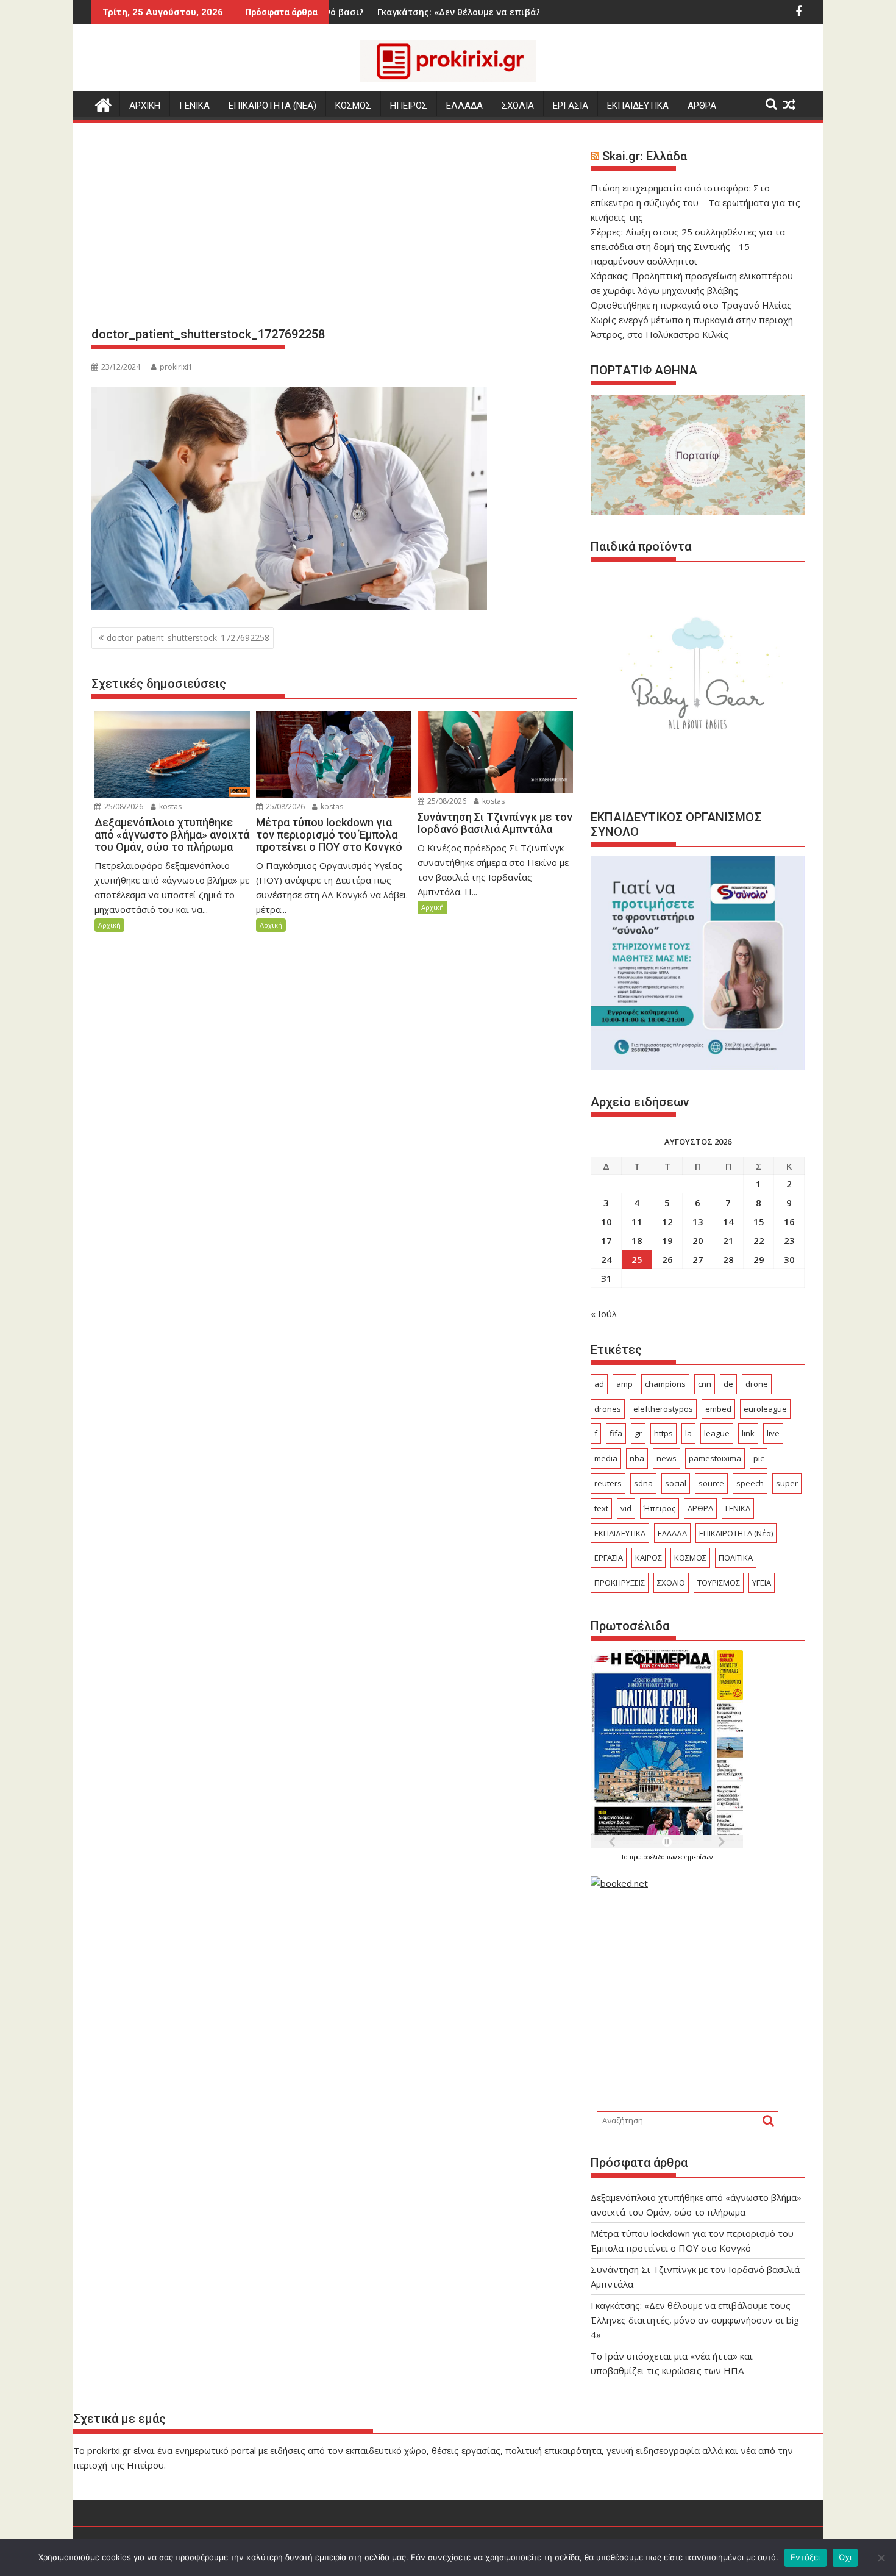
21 (728, 1240)
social (676, 1483)
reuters (608, 1483)
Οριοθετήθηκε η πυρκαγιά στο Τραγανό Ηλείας (691, 305)
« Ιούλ (604, 1314)
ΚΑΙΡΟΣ (649, 1558)
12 (667, 1222)
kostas (169, 807)
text (601, 1508)
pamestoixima (715, 1458)
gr (638, 1433)
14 (728, 1222)
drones (608, 1409)
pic (759, 1458)
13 (698, 1222)
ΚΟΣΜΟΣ (353, 106)
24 (606, 1259)
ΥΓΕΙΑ (762, 1583)
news (667, 1458)
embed (718, 1409)
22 (759, 1240)
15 (759, 1222)
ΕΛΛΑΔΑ (464, 106)
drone (757, 1384)
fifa (616, 1433)
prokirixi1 (176, 367)
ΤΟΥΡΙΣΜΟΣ (719, 1583)
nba (637, 1458)
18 (637, 1240)
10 (606, 1222)
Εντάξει (805, 2557)
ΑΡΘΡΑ (702, 106)
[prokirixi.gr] (103, 103)
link (748, 1433)
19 (667, 1240)
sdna (643, 1483)
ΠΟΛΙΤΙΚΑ (736, 1558)
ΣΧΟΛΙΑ (518, 106)
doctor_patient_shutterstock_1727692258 (188, 638)
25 (637, 1259)
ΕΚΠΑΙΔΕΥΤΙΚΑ (638, 106)
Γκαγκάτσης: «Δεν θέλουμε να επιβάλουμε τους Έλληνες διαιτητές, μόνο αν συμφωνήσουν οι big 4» (695, 2320)
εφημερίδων (695, 1857)
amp (624, 1384)
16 (789, 1222)
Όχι (845, 2557)
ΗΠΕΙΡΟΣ (409, 106)
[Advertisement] (334, 229)
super (787, 1483)
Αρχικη (145, 106)
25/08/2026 (123, 807)
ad (599, 1384)
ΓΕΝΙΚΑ (194, 106)
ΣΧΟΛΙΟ (671, 1583)
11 (637, 1222)
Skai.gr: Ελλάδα (645, 156)
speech (750, 1483)
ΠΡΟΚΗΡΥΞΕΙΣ (620, 1583)
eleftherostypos (663, 1409)
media (606, 1458)
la (688, 1433)
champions (665, 1384)
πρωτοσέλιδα (648, 1857)
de (728, 1384)
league (717, 1433)
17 (606, 1240)
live (773, 1433)
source (711, 1483)
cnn (705, 1384)
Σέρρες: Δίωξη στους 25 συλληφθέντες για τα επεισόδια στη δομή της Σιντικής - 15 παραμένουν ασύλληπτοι (688, 246)
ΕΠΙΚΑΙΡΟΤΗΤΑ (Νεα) (272, 106)
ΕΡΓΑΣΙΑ (571, 106)
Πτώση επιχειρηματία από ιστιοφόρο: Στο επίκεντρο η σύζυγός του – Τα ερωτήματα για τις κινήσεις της (695, 202)
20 (698, 1240)
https (663, 1433)
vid (626, 1508)
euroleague (765, 1409)
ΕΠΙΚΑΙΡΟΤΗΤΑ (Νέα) (736, 1533)
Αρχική (109, 925)
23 (789, 1240)
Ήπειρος (660, 1508)
